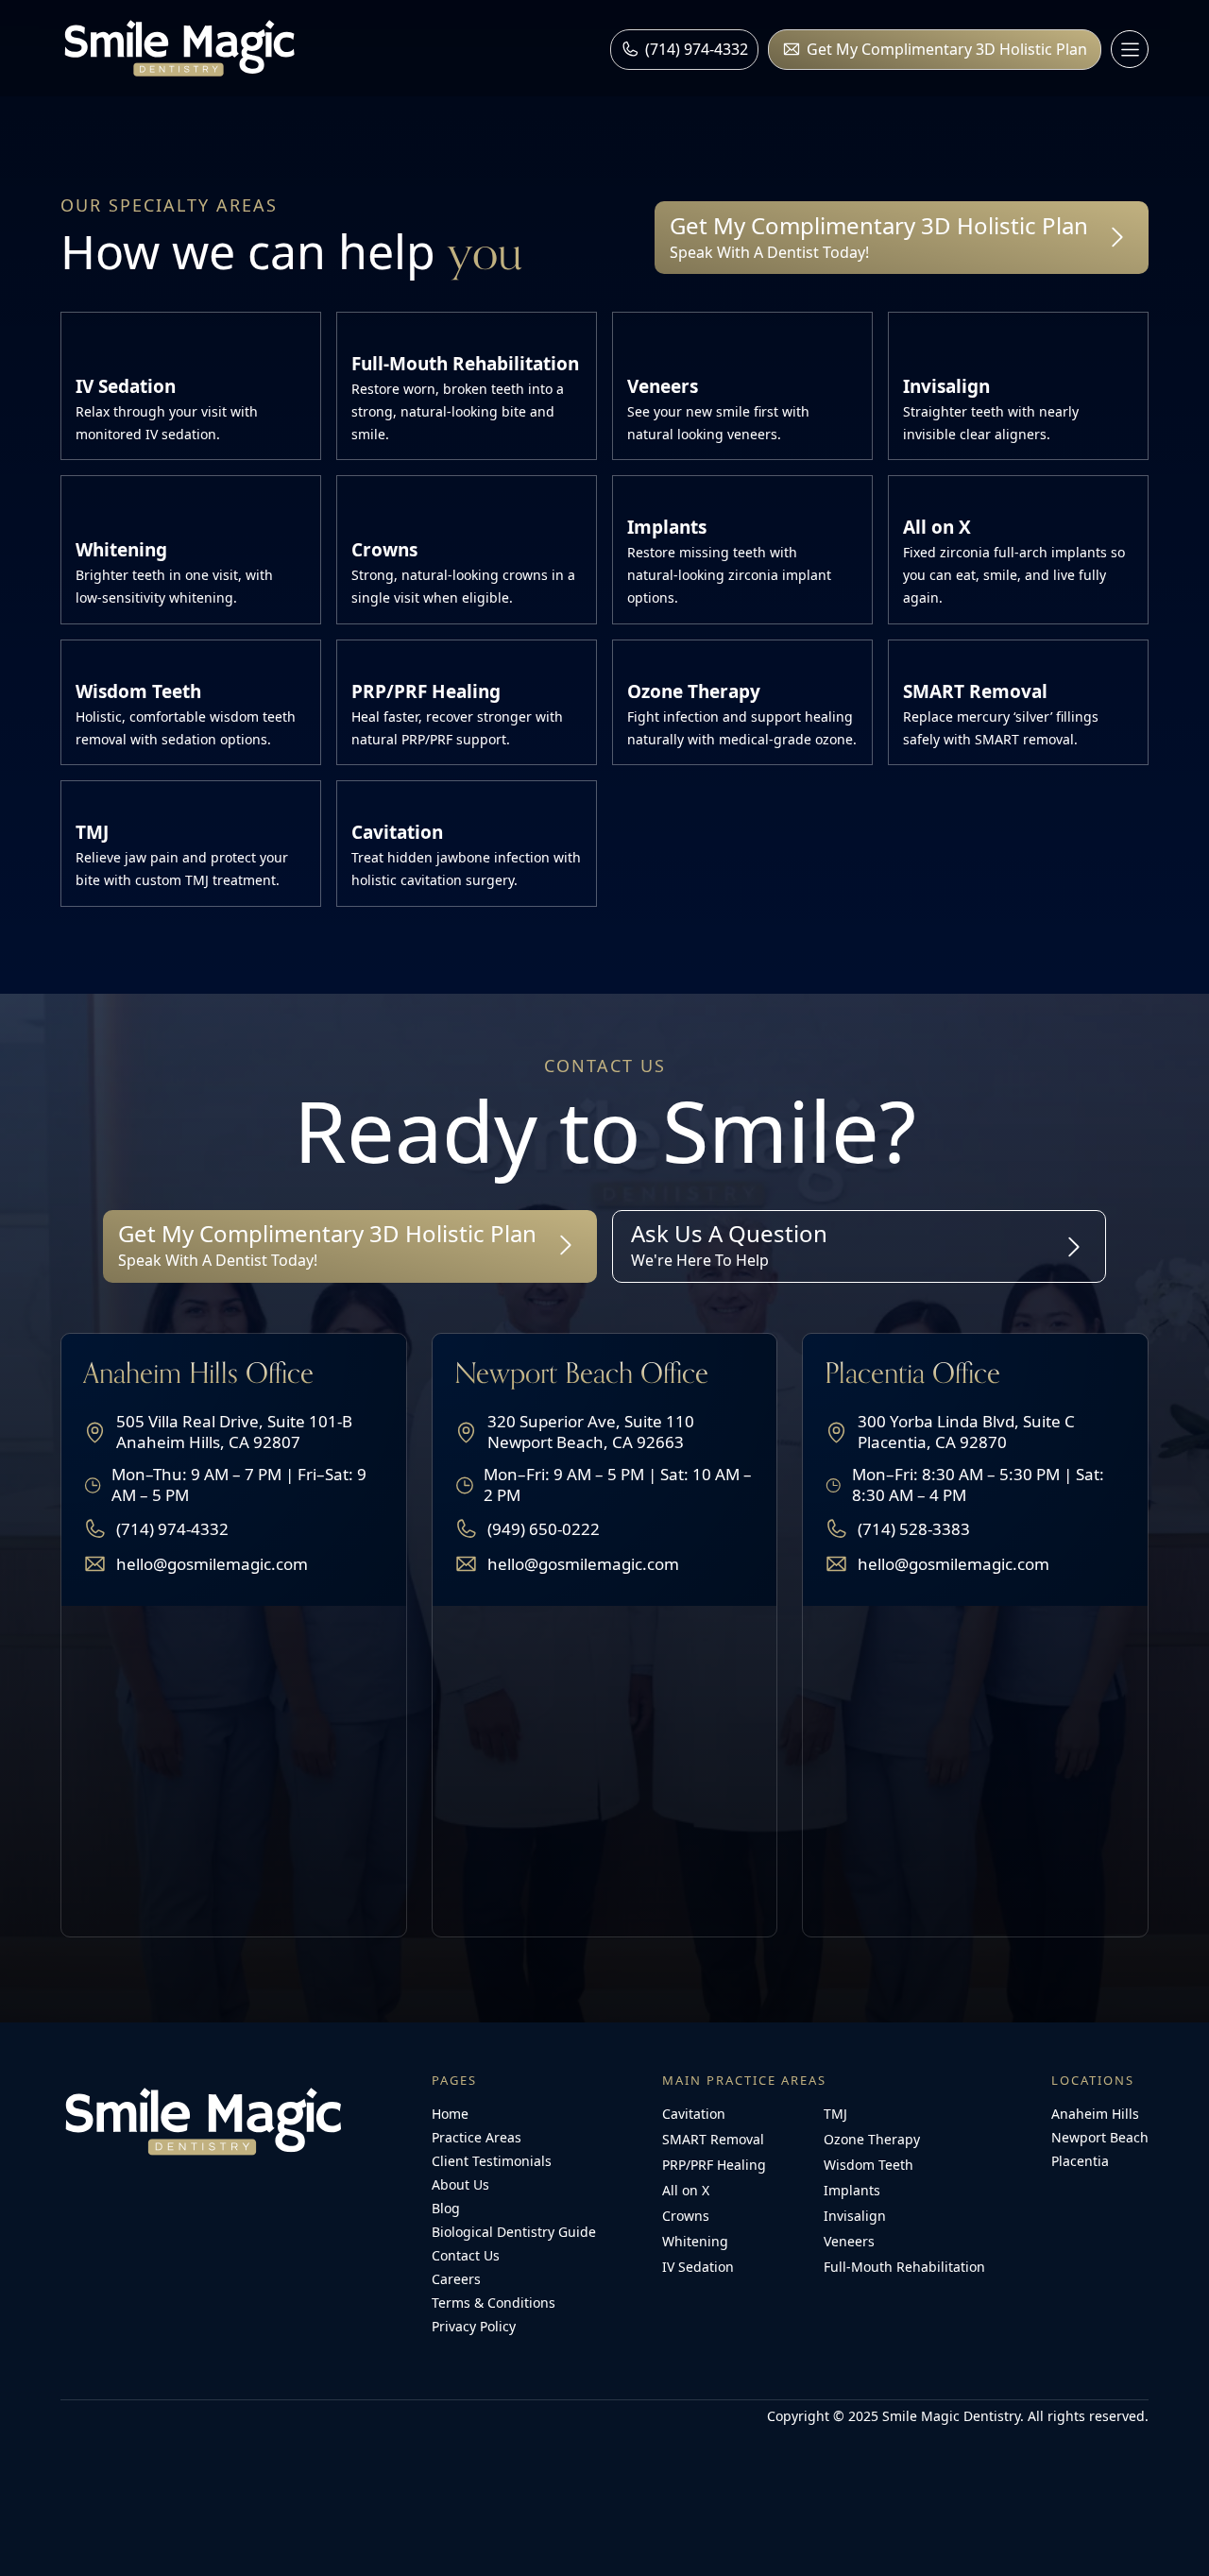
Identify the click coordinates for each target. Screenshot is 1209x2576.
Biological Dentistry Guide (514, 2232)
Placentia (1080, 2161)
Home (450, 2114)
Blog (446, 2208)
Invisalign (855, 2216)
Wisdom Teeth (868, 2165)
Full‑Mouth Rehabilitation (904, 2267)
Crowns (686, 2216)
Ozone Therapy (872, 2139)
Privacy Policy (474, 2326)
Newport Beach (1100, 2137)
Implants (852, 2190)
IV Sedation (698, 2267)
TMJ (835, 2114)
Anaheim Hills (1095, 2114)
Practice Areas (477, 2137)
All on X (686, 2190)
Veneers (849, 2241)
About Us (460, 2184)
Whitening (695, 2241)
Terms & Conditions (494, 2303)
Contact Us (466, 2255)
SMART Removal (713, 2139)
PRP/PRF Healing (714, 2165)
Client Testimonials (492, 2161)
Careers (456, 2279)
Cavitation (694, 2114)
